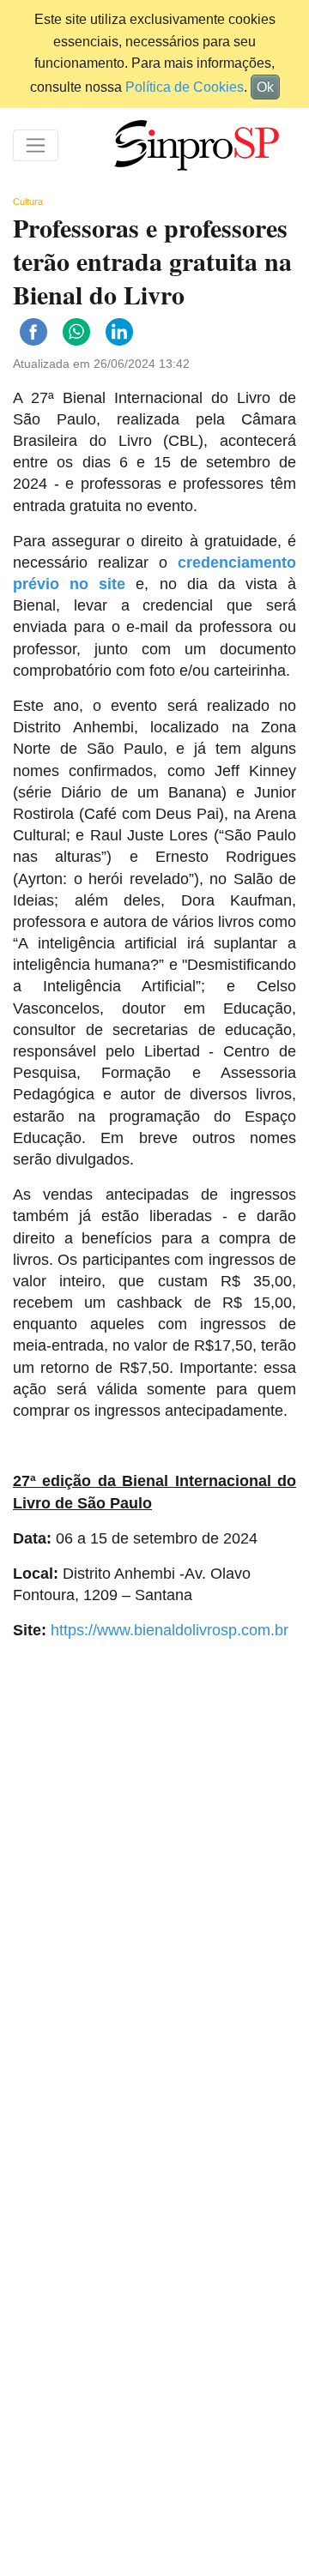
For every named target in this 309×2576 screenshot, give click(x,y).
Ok (265, 87)
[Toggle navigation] (36, 145)
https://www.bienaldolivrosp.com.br (170, 1630)
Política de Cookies (185, 87)
